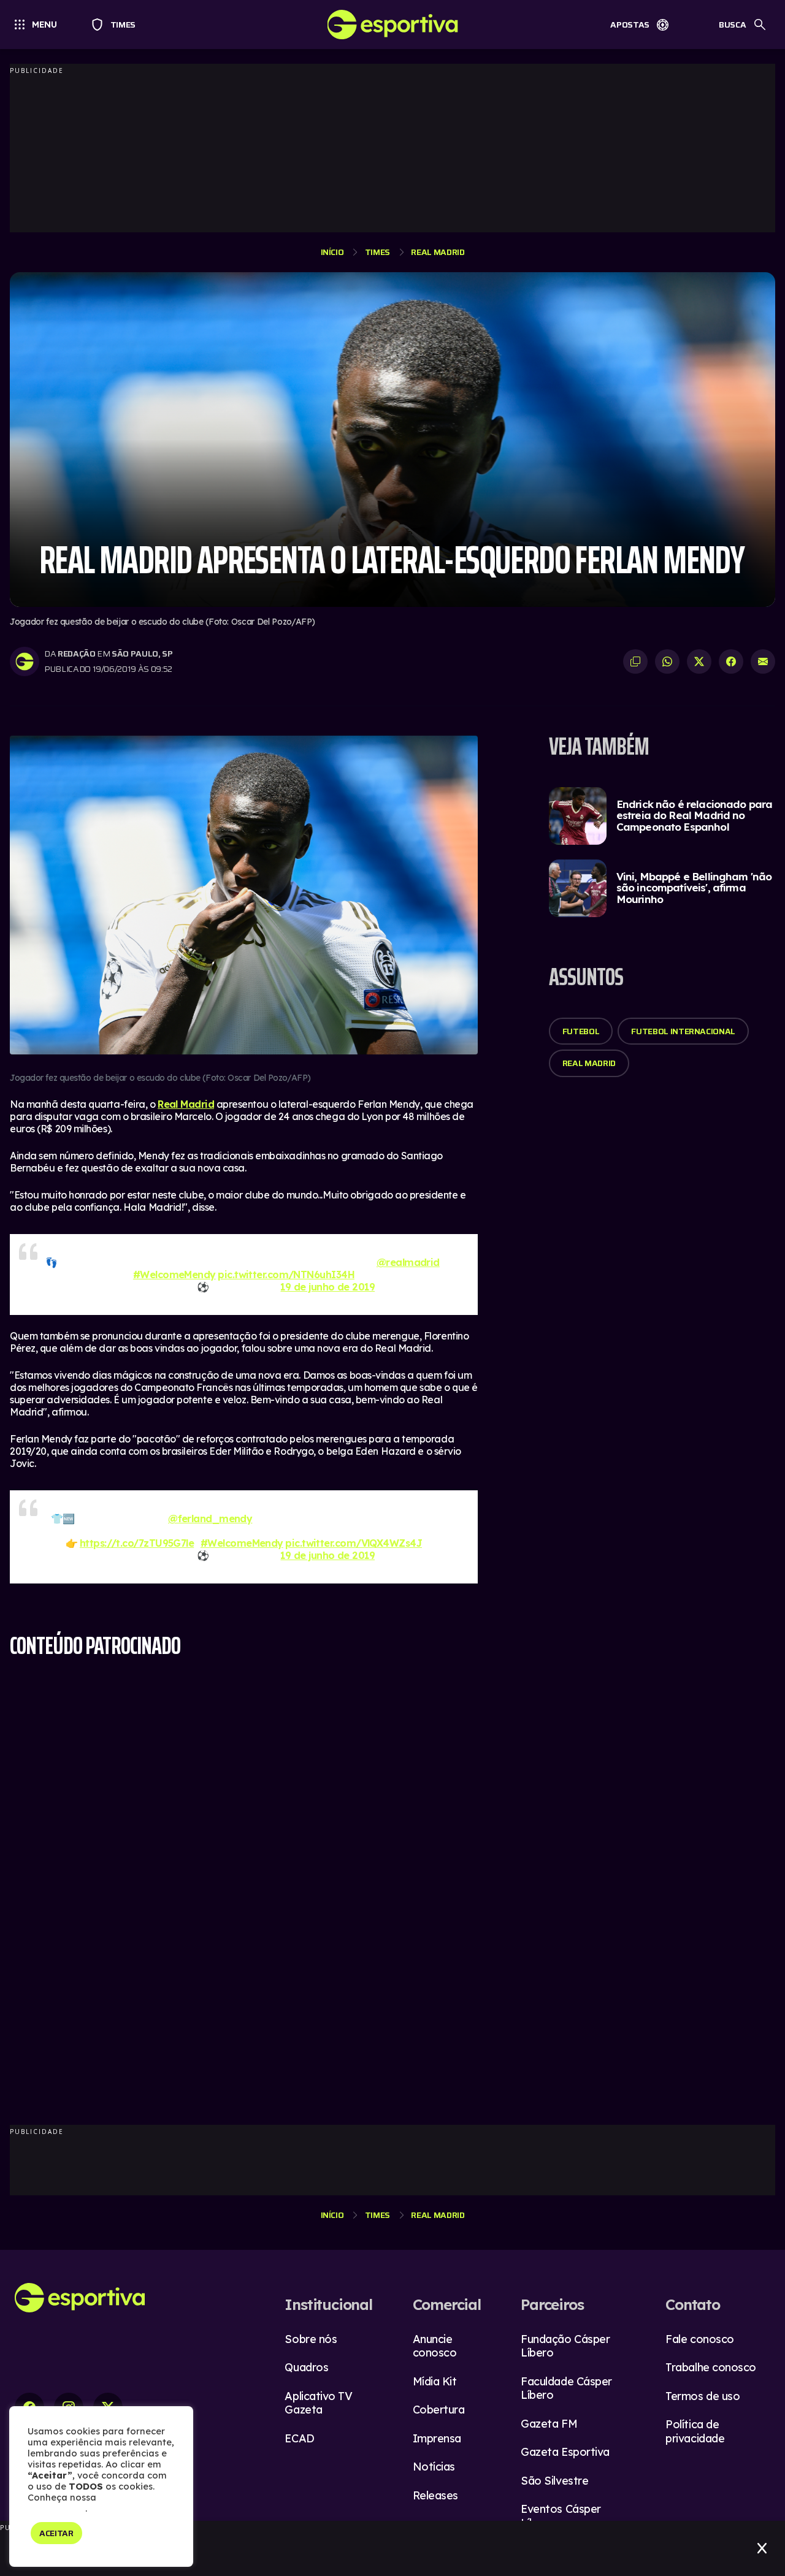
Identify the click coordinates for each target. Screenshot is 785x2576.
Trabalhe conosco (711, 2367)
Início (332, 252)
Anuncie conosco (435, 2346)
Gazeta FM (549, 2424)
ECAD (299, 2438)
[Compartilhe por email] (763, 661)
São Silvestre (554, 2481)
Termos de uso (703, 2396)
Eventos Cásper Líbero (561, 2516)
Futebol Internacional (683, 1031)
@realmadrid (408, 1262)
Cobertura (439, 2410)
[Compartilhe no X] (699, 661)
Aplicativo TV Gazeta (318, 2403)
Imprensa (437, 2438)
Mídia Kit (435, 2381)
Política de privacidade (695, 2431)
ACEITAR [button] (56, 2533)
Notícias (434, 2467)
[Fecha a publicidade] (762, 2548)
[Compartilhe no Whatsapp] (667, 661)
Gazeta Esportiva (565, 2452)
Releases (435, 2495)
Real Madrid (438, 252)
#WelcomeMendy (174, 1275)
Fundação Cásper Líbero (565, 2346)
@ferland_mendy (210, 1519)
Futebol (581, 1031)
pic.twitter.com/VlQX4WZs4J (354, 1543)
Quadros (306, 2367)
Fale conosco (700, 2339)
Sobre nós (311, 2339)
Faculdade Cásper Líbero (566, 2388)
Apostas (630, 25)
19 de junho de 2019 (327, 1287)
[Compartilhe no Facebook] (731, 661)
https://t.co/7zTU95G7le (137, 1543)
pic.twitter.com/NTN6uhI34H (286, 1275)
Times (117, 25)
